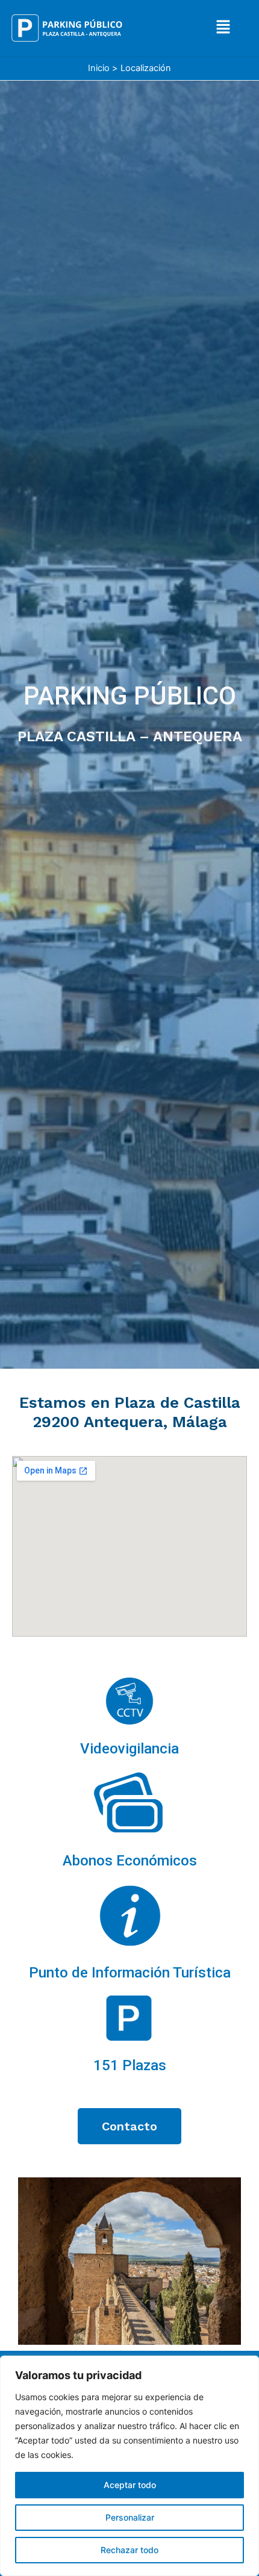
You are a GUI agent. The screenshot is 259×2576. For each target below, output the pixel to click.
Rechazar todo (129, 2550)
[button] (223, 28)
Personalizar (130, 2517)
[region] (129, 2466)
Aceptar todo (130, 2485)
